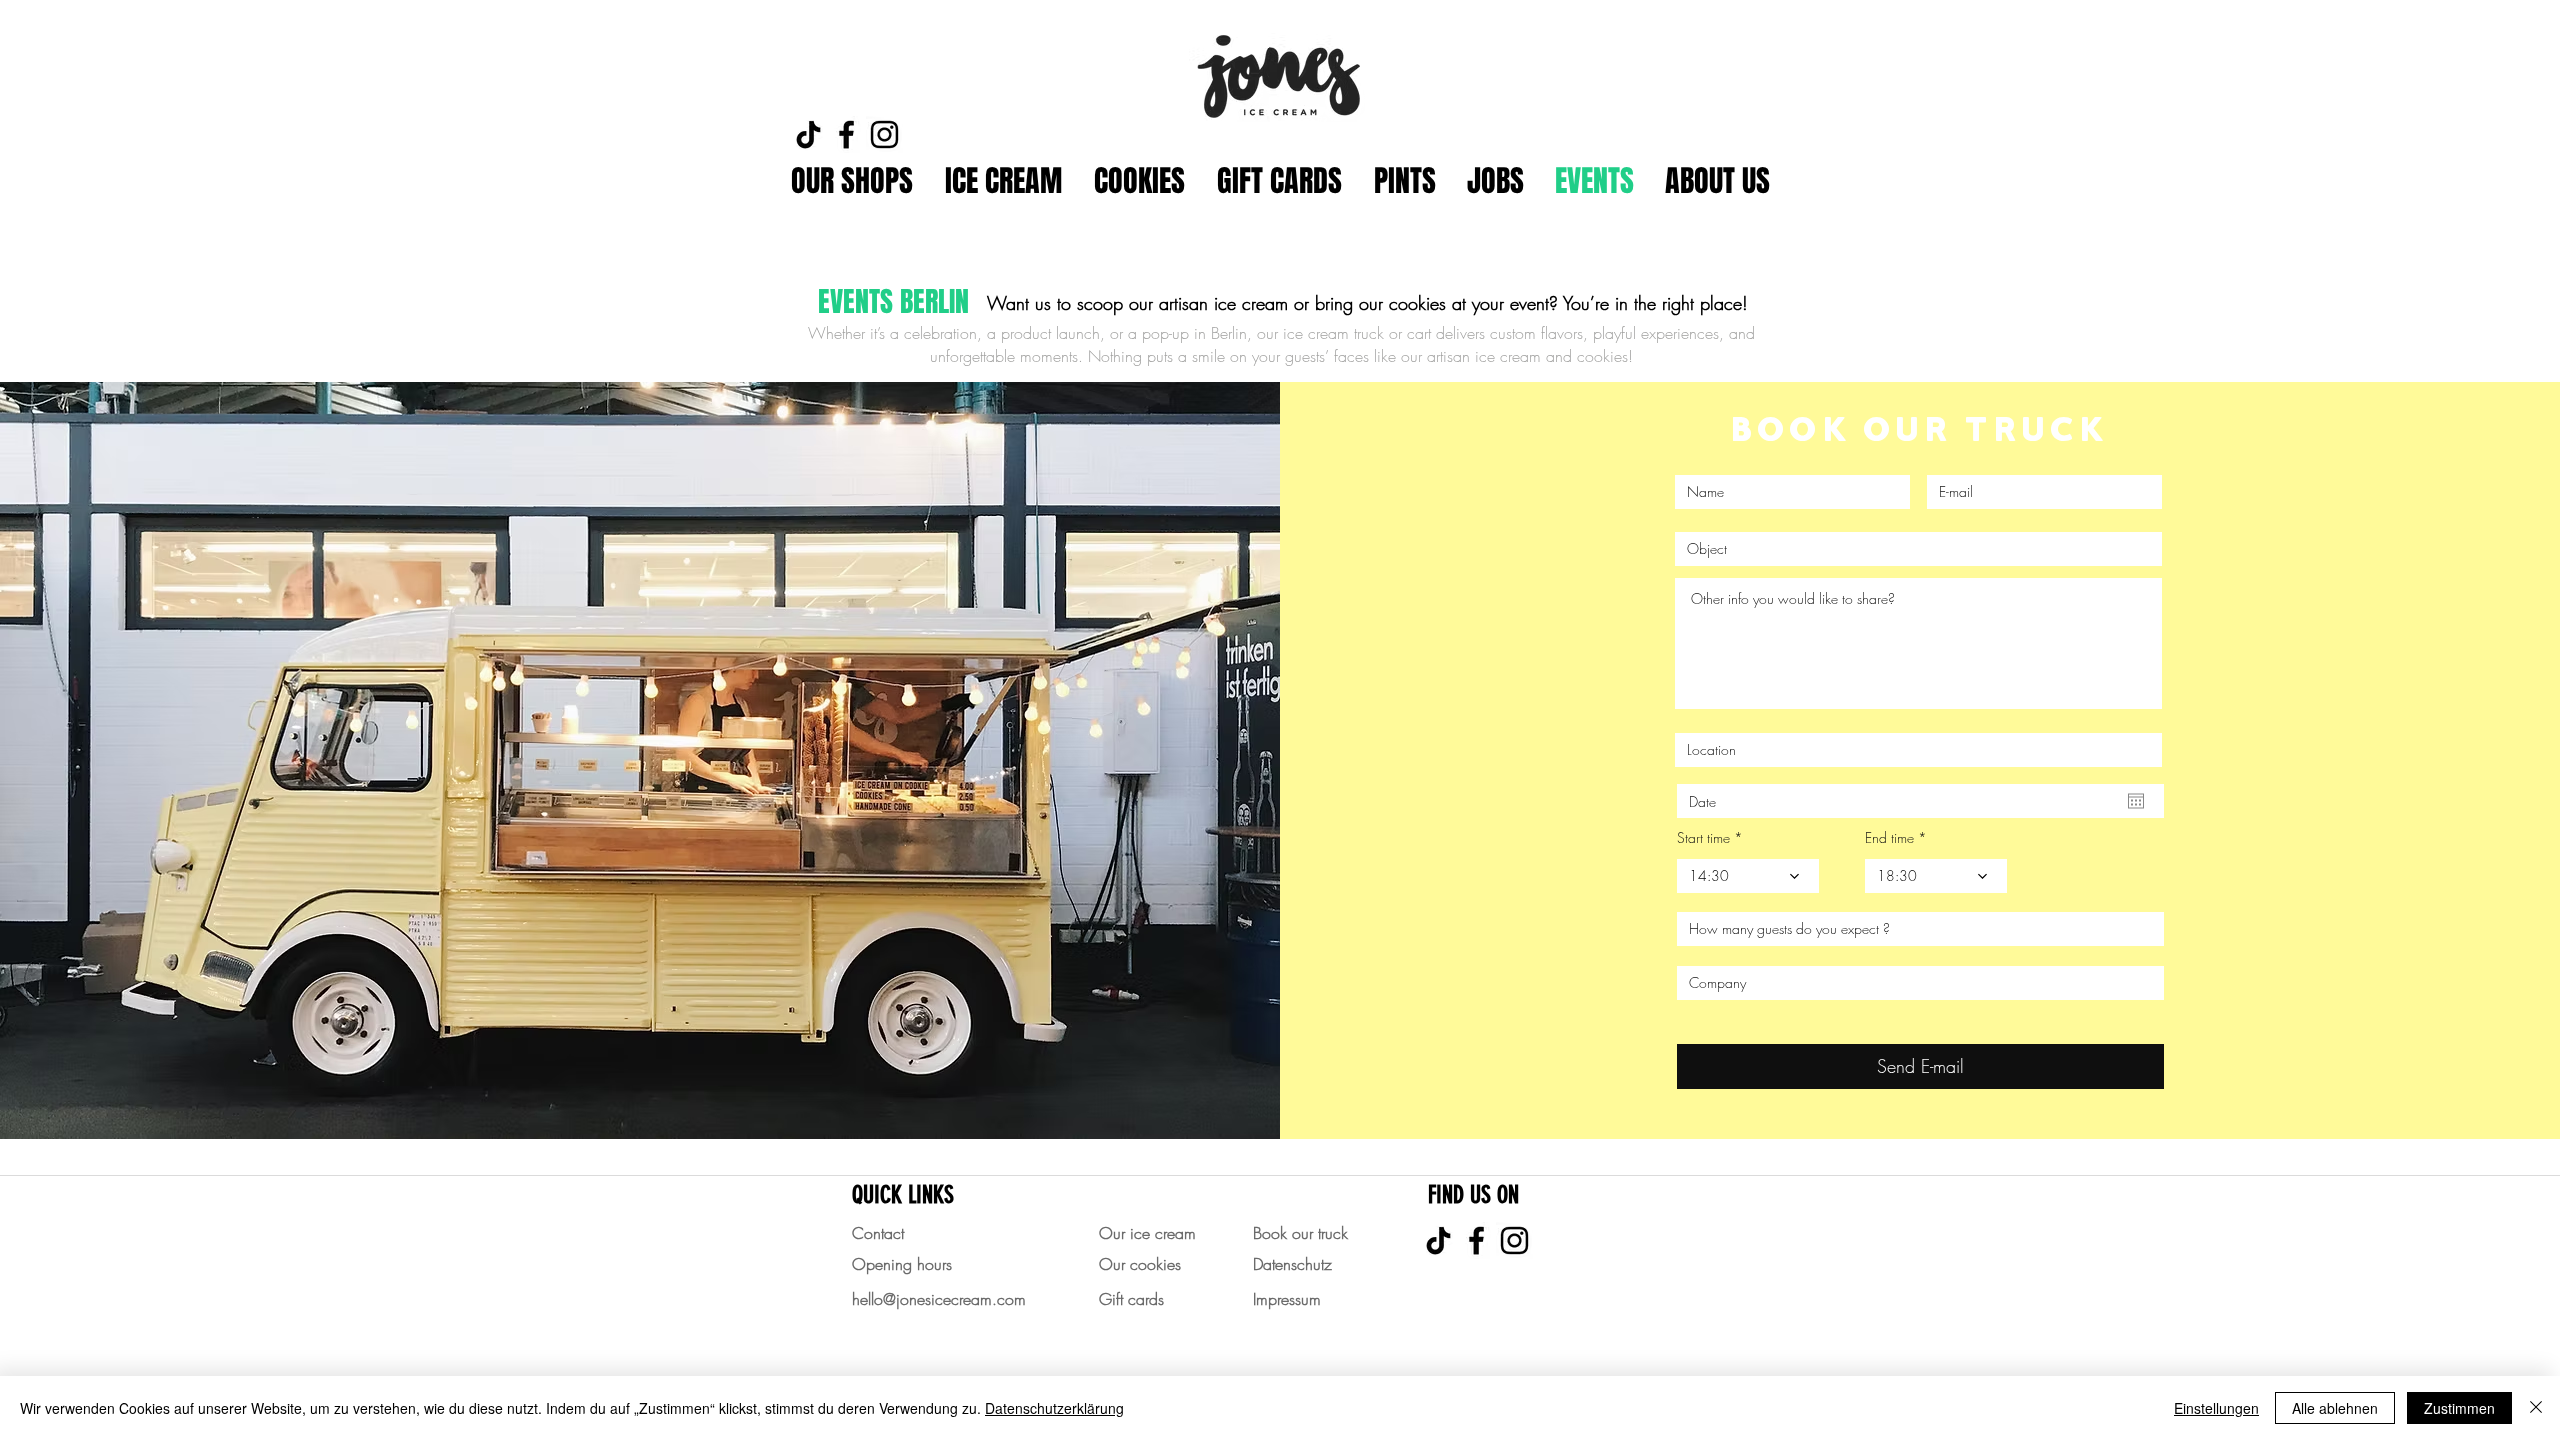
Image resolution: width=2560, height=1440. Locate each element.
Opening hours (902, 1264)
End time (1889, 838)
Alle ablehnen (2335, 1408)
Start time (1703, 838)
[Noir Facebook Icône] (846, 134)
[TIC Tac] (808, 134)
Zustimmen (2459, 1408)
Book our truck (1300, 1233)
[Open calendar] (2136, 801)
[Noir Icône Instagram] (884, 134)
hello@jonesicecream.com (939, 1299)
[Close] (2536, 1408)
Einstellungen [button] (2216, 1408)
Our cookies (1140, 1264)
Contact (878, 1233)
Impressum (1287, 1299)
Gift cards (1131, 1299)
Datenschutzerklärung (1054, 1408)
